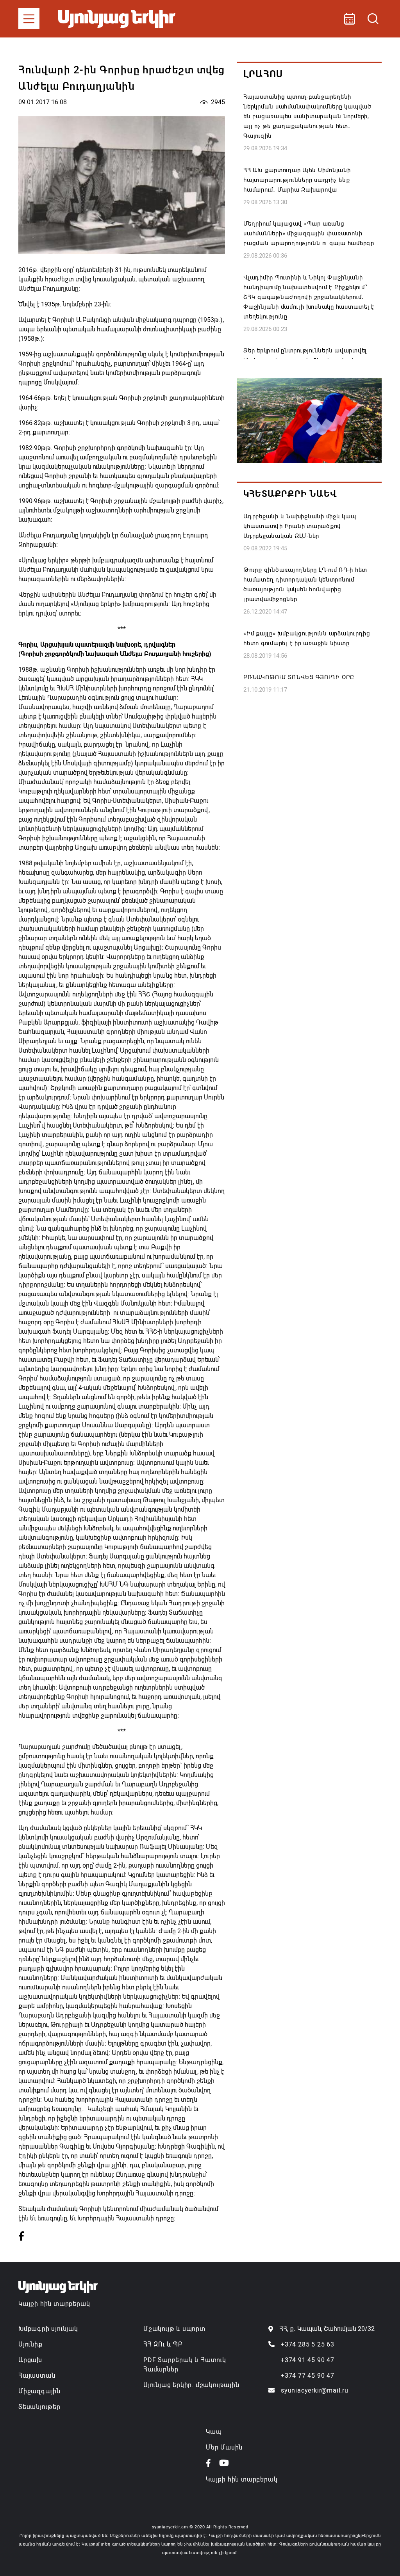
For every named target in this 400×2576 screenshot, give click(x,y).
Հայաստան (37, 2376)
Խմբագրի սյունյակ (48, 2329)
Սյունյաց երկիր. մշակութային (191, 2385)
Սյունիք (30, 2344)
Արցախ (30, 2360)
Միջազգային (39, 2391)
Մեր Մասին (224, 2447)
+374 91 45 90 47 (308, 2360)
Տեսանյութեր (39, 2407)
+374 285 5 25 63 (308, 2344)
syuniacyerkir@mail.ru (315, 2390)
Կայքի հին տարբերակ (54, 2304)
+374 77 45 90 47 (308, 2376)
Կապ (214, 2432)
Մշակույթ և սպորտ (174, 2329)
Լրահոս (263, 74)
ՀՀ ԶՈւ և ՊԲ (163, 2344)
